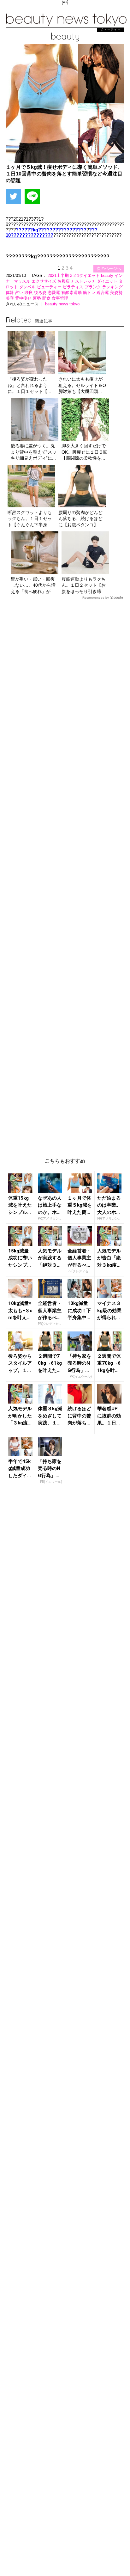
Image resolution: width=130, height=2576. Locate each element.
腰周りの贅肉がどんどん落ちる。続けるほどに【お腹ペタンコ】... (80, 519)
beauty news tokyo (62, 304)
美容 (10, 298)
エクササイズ (44, 281)
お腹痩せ (66, 281)
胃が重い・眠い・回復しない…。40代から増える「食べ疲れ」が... (33, 585)
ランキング (112, 287)
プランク (93, 287)
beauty (108, 275)
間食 (47, 298)
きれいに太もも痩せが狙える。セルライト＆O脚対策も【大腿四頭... (82, 385)
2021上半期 (59, 275)
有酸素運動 (72, 293)
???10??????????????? (52, 232)
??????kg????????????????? (51, 230)
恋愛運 (54, 293)
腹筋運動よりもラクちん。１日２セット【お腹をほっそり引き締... (84, 585)
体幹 (10, 293)
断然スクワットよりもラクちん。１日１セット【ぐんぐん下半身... (30, 519)
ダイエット (108, 281)
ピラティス (74, 287)
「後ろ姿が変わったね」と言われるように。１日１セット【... (29, 385)
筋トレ (90, 293)
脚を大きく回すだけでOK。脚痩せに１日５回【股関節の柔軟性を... (85, 452)
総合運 (103, 293)
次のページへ (109, 269)
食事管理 (60, 298)
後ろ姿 (41, 293)
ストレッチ (86, 281)
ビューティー (50, 287)
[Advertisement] (65, 874)
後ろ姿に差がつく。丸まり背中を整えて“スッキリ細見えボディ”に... (34, 452)
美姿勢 (116, 293)
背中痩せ (24, 298)
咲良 (29, 293)
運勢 (38, 298)
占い (20, 293)
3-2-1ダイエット (86, 275)
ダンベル (28, 287)
